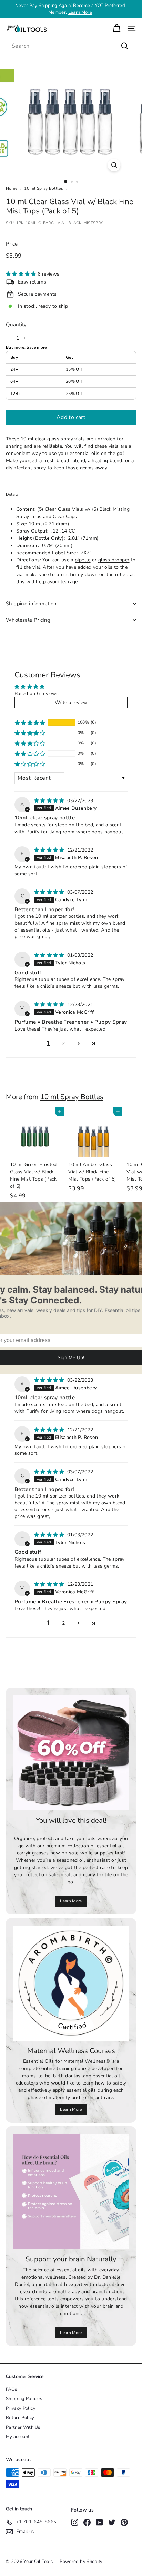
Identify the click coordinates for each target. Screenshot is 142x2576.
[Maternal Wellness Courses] (71, 1983)
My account (18, 2437)
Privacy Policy (21, 2408)
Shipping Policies (24, 2399)
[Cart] (117, 28)
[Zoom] (114, 165)
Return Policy (20, 2418)
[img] (50, 801)
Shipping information (31, 604)
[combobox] (71, 46)
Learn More (71, 1901)
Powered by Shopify (81, 2562)
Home (12, 188)
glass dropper (114, 560)
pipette (83, 560)
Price (12, 244)
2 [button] (63, 1043)
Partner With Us (23, 2427)
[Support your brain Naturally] (71, 2191)
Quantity (16, 325)
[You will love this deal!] (71, 1753)
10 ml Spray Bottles (44, 188)
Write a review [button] (71, 702)
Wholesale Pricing (28, 620)
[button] (22, 274)
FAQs (11, 2389)
